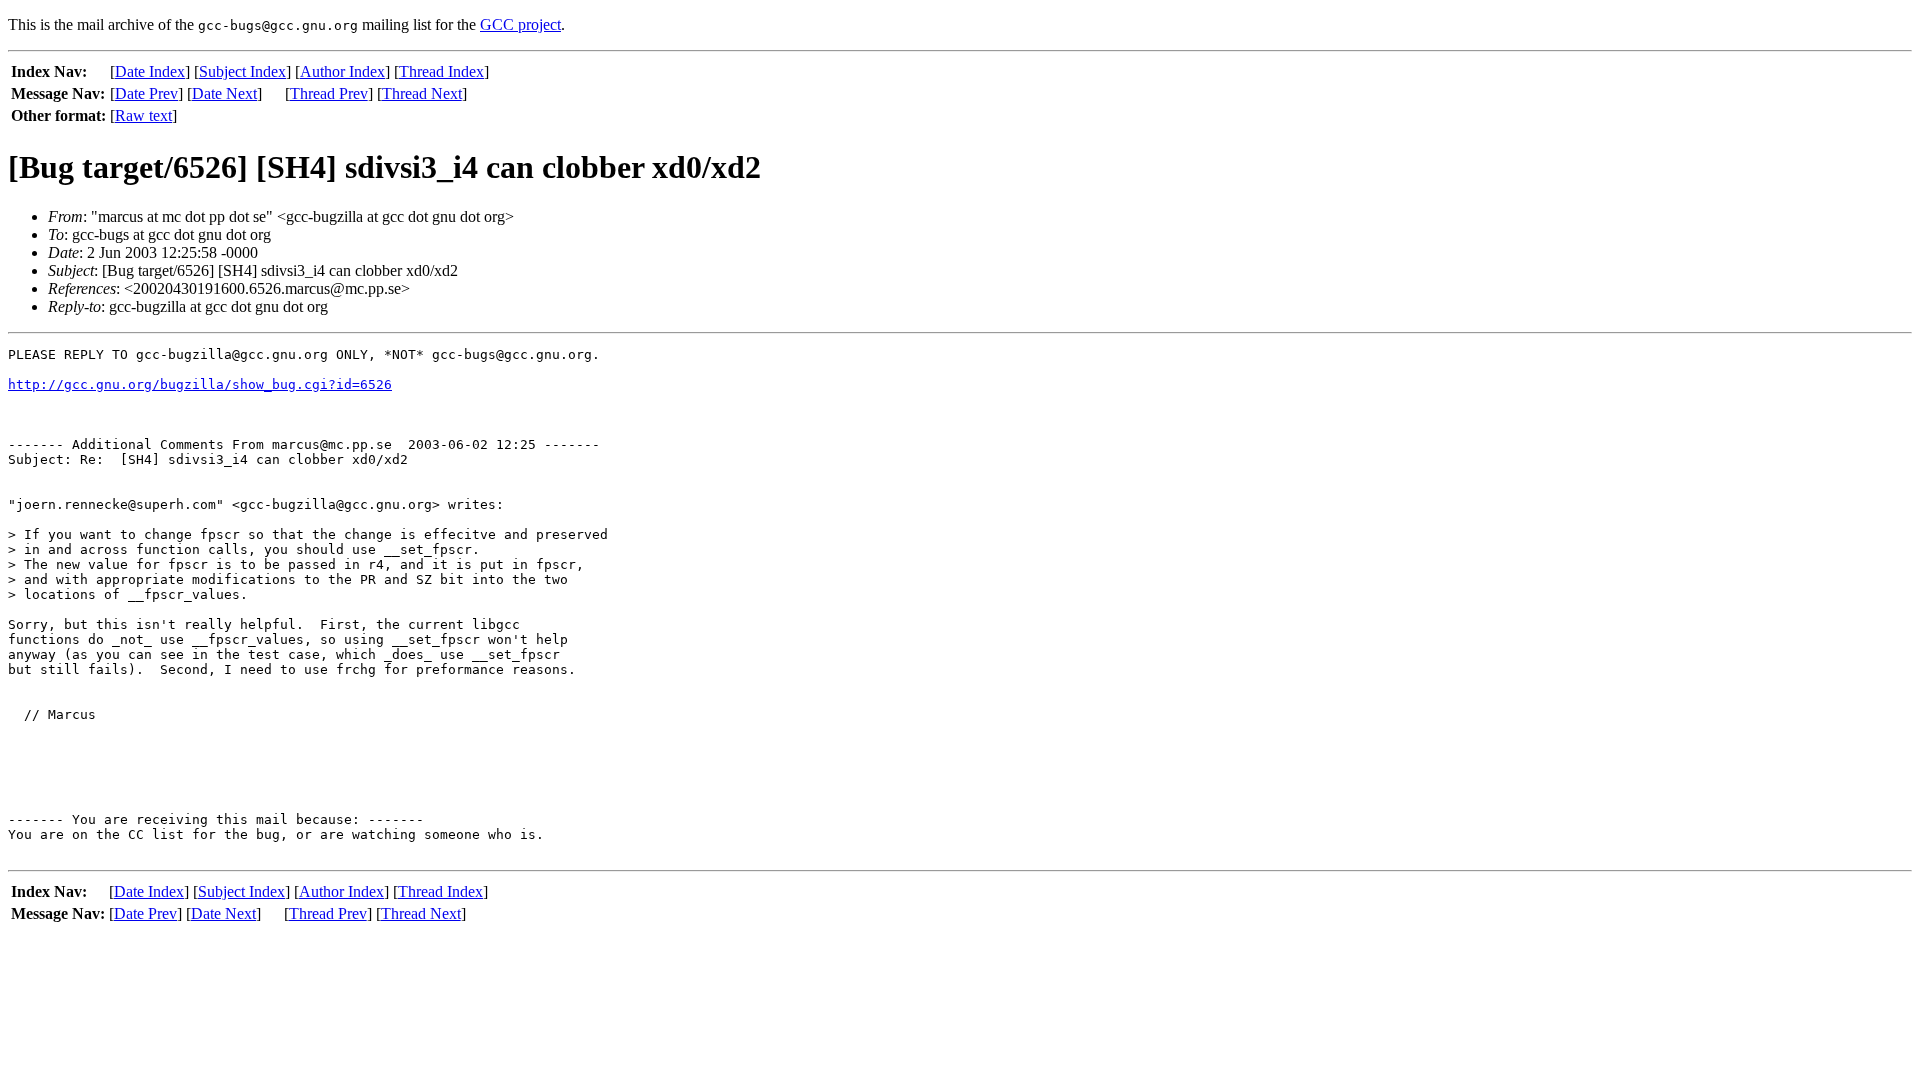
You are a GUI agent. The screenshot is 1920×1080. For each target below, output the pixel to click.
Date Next (224, 93)
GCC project (520, 24)
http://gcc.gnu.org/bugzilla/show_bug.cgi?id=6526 (200, 384)
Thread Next (422, 93)
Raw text (143, 115)
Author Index (342, 71)
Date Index (150, 71)
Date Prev (146, 93)
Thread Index (441, 71)
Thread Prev (329, 93)
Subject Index (242, 71)
